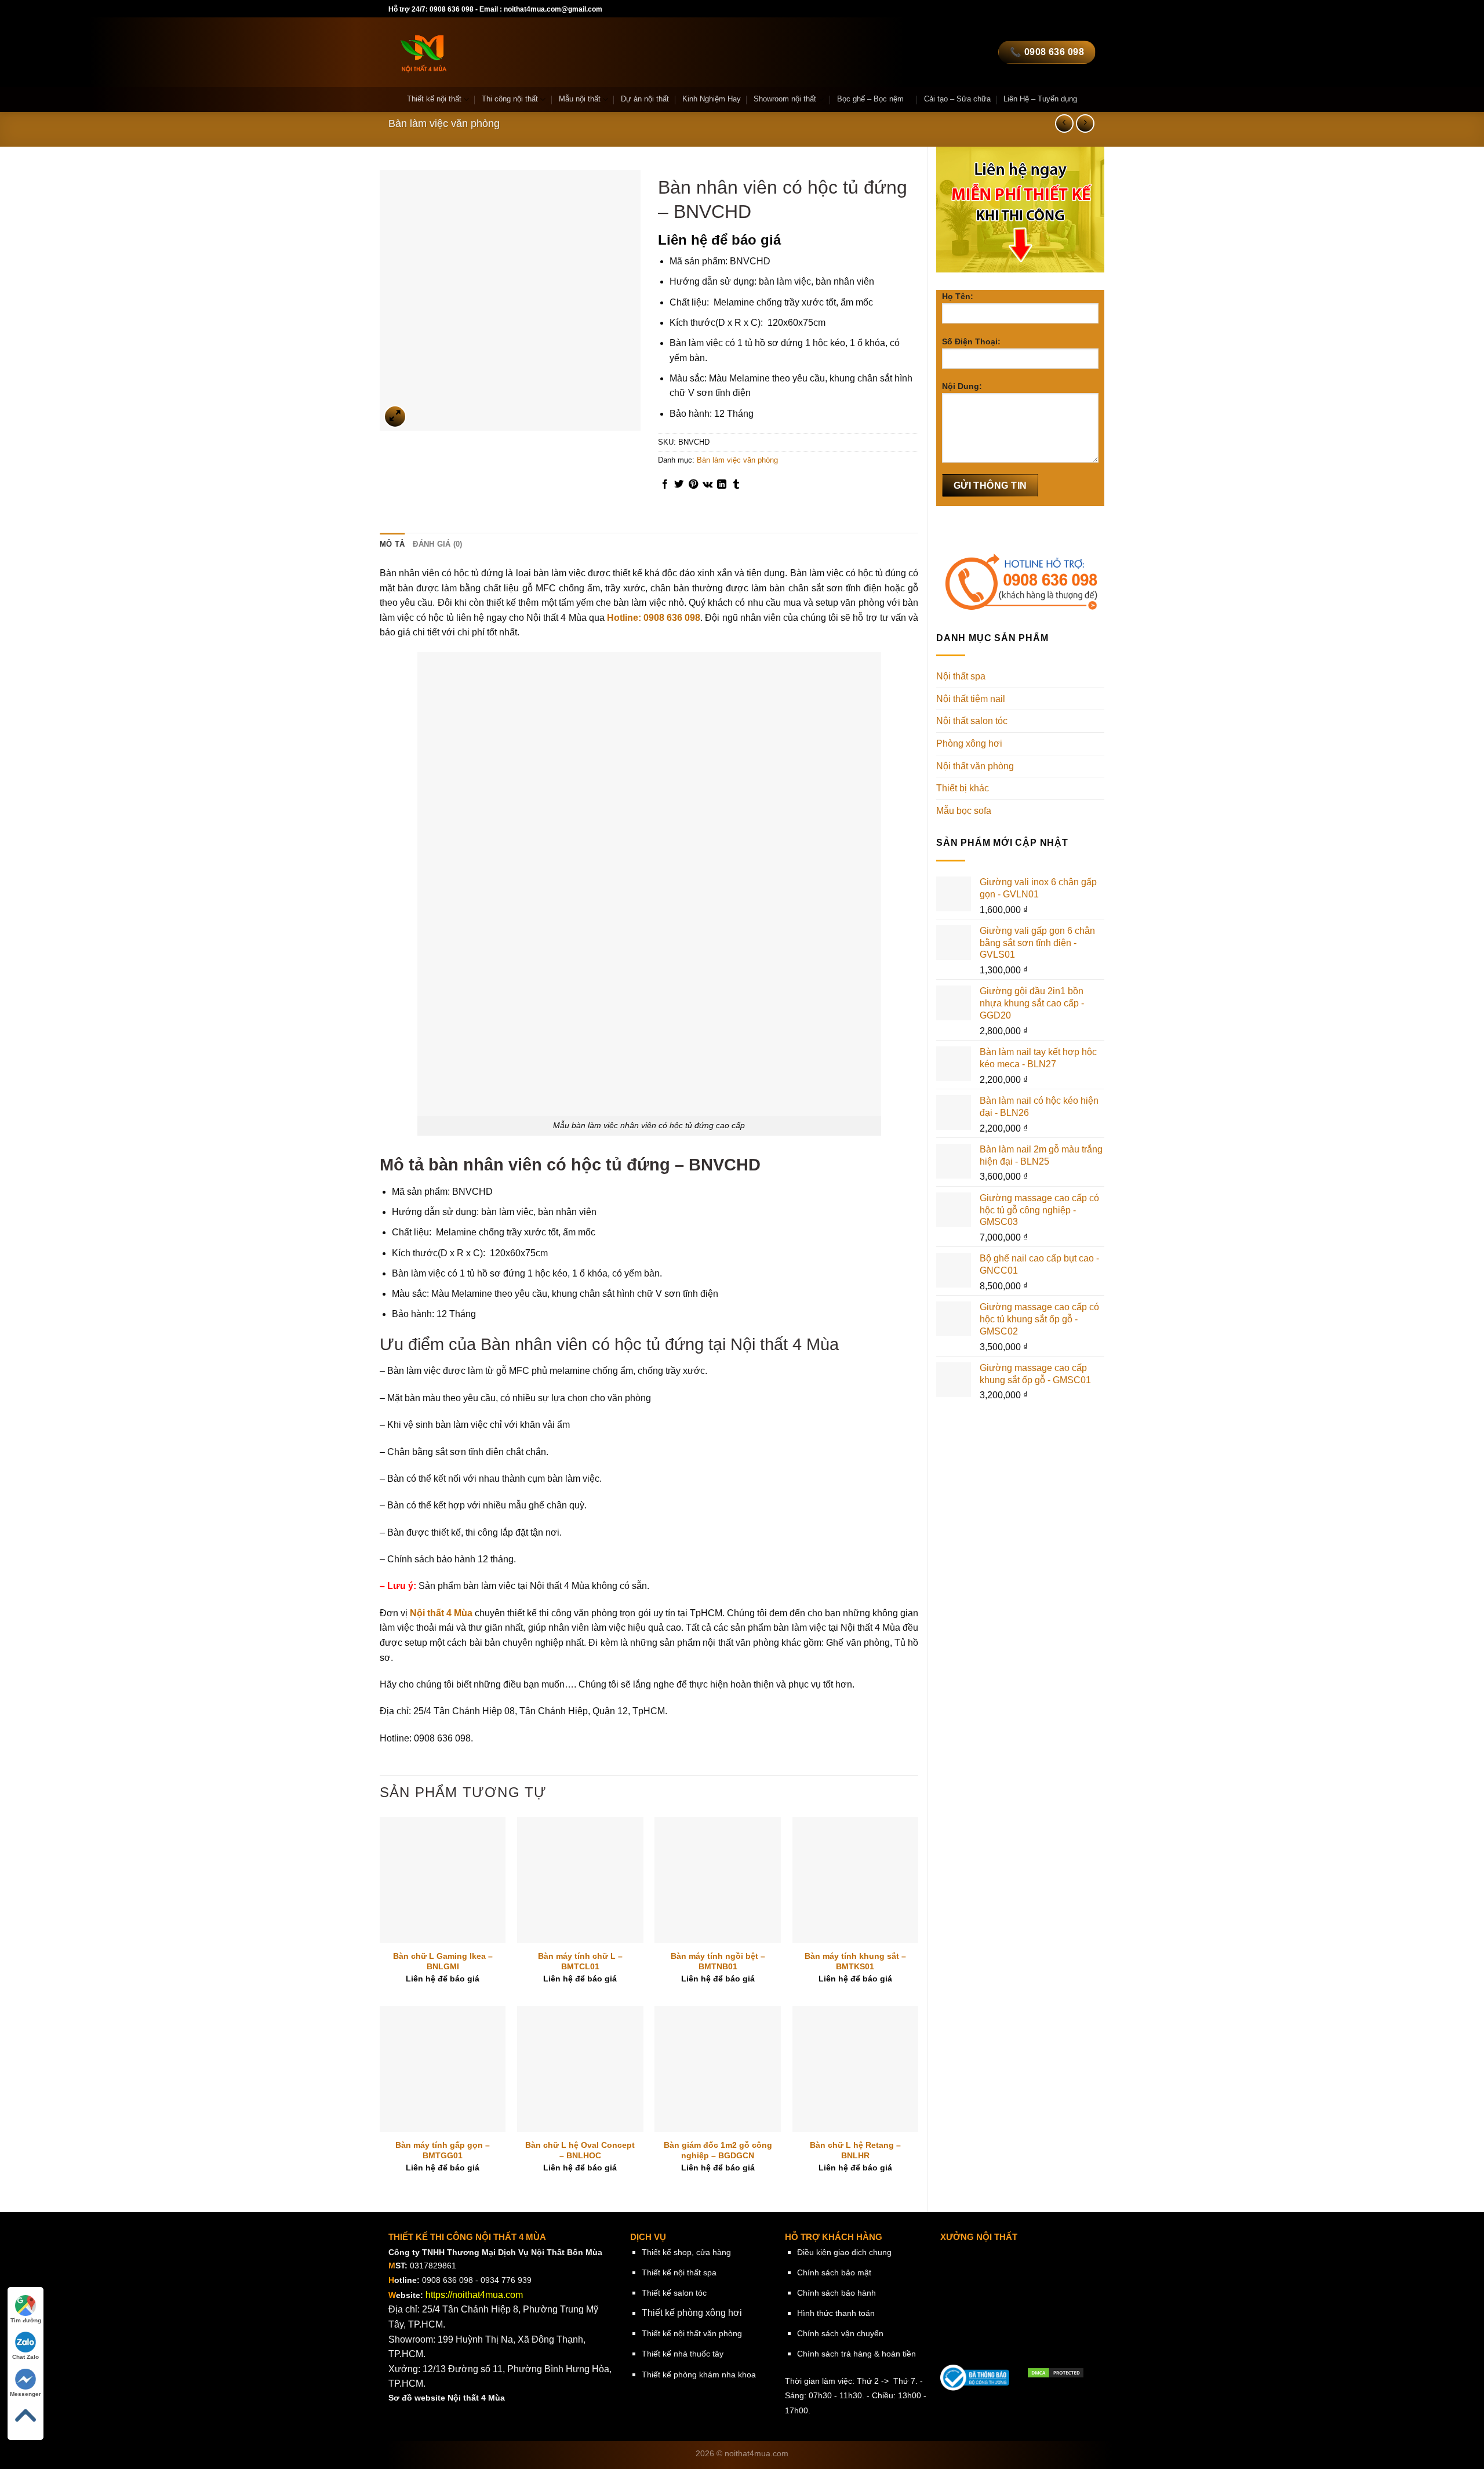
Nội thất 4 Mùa (441, 1613)
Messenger (26, 2394)
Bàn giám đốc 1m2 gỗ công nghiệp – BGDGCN (718, 2150)
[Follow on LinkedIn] (1043, 9)
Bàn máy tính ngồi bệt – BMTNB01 (718, 1961)
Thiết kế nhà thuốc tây (683, 2354)
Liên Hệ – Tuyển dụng (1040, 99)
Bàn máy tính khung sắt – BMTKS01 (855, 1961)
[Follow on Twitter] (988, 9)
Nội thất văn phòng (975, 766)
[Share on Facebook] (665, 485)
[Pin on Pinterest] (693, 485)
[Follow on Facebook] (965, 9)
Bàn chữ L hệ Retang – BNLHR (855, 2150)
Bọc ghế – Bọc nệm (870, 99)
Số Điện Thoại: (971, 341)
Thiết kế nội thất (434, 99)
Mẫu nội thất (580, 99)
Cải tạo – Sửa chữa (957, 99)
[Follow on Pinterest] (1021, 9)
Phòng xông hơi (969, 743)
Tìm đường (26, 2320)
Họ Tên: (958, 296)
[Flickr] (1065, 9)
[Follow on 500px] (1077, 9)
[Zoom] (395, 417)
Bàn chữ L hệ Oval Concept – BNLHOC (580, 2150)
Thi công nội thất (510, 99)
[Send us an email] (999, 9)
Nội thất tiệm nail (971, 699)
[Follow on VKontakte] (1090, 9)
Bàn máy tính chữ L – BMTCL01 (580, 1961)
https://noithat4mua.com (474, 2295)
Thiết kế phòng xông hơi (692, 2313)
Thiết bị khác (963, 788)
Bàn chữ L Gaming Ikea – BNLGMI (443, 1961)
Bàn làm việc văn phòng (444, 123)
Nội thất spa (961, 676)
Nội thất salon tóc (972, 721)
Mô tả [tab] (392, 544)
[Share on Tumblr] (736, 485)
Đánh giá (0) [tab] (437, 544)
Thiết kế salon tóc (674, 2293)
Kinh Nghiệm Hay (712, 99)
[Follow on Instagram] (977, 9)
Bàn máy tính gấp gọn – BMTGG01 (443, 2150)
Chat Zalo (26, 2357)
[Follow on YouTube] (1054, 9)
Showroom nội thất (785, 99)
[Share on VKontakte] (708, 485)
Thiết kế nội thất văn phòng (692, 2333)
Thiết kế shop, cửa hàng (686, 2252)
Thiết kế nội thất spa (679, 2272)
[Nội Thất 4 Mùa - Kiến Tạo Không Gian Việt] (495, 52)
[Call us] (1010, 9)
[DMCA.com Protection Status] (1056, 2372)
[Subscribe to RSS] (1032, 9)
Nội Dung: (962, 386)
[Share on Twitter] (679, 485)
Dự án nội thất (645, 99)
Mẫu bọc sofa (964, 811)
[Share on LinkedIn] (722, 485)
